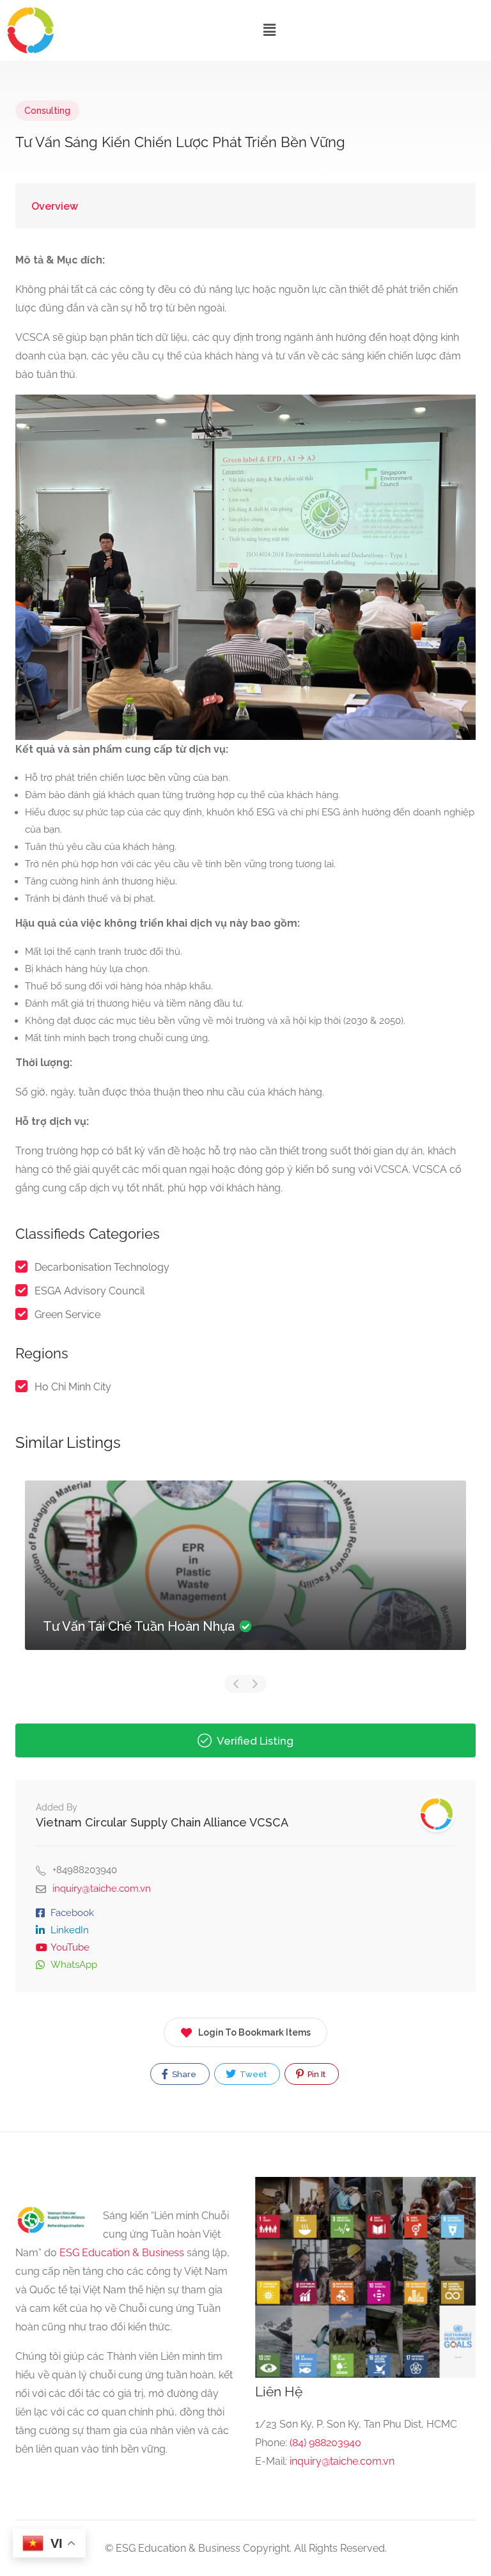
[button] (269, 30)
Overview (55, 206)
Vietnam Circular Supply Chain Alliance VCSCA (162, 1822)
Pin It (316, 2074)
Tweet (252, 2074)
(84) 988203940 (325, 2443)
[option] (245, 1575)
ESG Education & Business (122, 2253)
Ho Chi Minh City (73, 1387)
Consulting (47, 111)
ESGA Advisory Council (90, 1291)
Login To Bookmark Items (254, 2032)
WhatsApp (74, 1965)
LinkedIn (70, 1930)
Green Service (67, 1315)
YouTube (70, 1947)
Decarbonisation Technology (102, 1267)
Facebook (72, 1913)
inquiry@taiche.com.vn (102, 1889)
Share (183, 2074)
